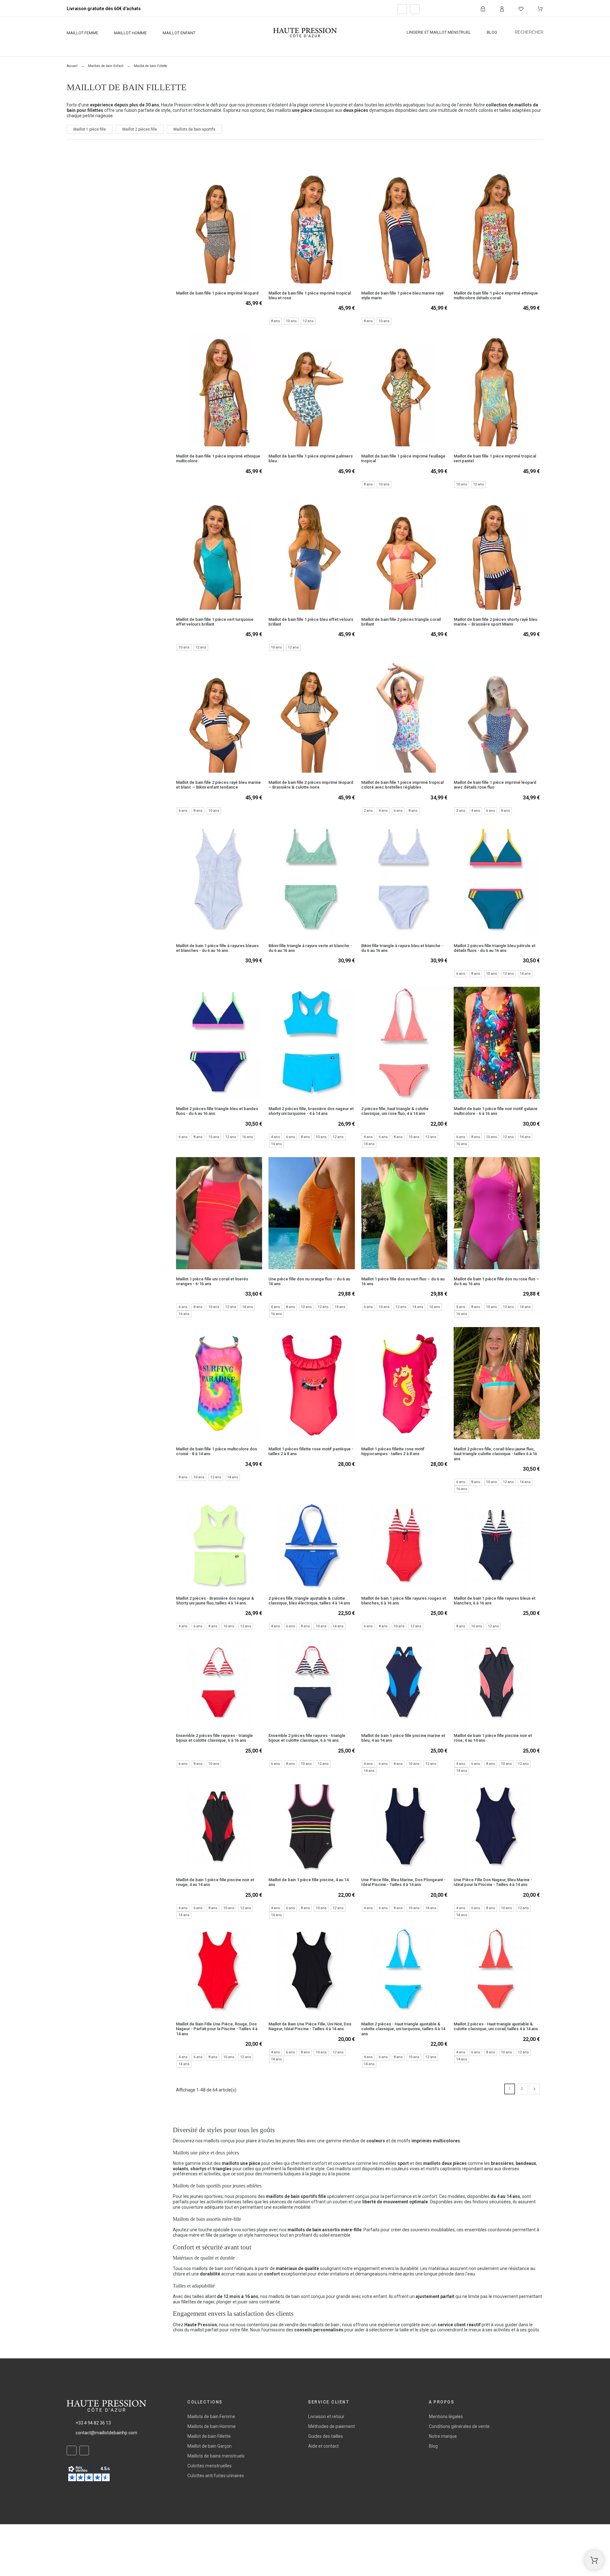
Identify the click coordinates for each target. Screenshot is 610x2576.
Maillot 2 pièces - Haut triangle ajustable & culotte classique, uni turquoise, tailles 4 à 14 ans (403, 2029)
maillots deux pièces (445, 2163)
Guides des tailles (325, 2436)
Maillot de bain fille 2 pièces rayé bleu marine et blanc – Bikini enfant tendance (218, 785)
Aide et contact (323, 2446)
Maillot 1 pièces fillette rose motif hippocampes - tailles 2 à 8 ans (393, 1451)
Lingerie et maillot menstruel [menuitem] (439, 32)
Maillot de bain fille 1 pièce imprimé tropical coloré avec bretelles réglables (402, 785)
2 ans (368, 811)
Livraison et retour (326, 2417)
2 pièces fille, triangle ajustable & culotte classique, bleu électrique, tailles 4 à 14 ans (309, 1601)
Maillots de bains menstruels (216, 2456)
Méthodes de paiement (332, 2426)
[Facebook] (402, 9)
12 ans (308, 321)
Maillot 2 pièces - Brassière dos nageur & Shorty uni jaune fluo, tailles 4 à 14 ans (215, 1601)
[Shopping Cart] (594, 2560)
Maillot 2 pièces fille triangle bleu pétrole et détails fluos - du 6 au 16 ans (495, 948)
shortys (198, 2169)
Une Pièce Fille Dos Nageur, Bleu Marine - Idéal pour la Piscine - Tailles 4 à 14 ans (493, 1882)
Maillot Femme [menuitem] (82, 33)
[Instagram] (415, 9)
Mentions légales (446, 2417)
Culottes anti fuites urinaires (216, 2476)
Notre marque (443, 2436)
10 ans (291, 321)
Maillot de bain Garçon (210, 2446)
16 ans (247, 1137)
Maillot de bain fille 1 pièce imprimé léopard (217, 293)
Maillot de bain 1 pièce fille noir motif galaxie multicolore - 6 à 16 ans (496, 1111)
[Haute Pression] (305, 33)
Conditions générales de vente (459, 2426)
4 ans (383, 811)
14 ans (525, 974)
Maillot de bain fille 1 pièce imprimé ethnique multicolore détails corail (496, 295)
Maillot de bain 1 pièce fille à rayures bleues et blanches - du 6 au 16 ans (217, 948)
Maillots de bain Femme (211, 2417)
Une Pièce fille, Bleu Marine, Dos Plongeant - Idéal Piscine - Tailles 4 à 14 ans (403, 1882)
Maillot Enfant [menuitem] (179, 33)
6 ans (183, 811)
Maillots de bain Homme (212, 2426)
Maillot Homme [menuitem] (130, 33)
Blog (433, 2446)
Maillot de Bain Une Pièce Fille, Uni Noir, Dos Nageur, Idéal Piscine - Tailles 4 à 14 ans (310, 2026)
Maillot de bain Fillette (209, 2436)
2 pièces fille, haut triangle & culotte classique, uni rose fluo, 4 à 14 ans (395, 1111)
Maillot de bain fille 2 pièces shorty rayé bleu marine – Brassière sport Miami (495, 622)
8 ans (275, 321)
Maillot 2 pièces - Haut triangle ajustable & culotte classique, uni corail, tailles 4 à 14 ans (496, 2026)
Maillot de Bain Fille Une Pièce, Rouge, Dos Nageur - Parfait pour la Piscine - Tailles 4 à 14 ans (217, 2029)
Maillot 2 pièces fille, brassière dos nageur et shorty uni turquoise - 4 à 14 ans (311, 1111)
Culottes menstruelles (210, 2466)
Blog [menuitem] (492, 32)
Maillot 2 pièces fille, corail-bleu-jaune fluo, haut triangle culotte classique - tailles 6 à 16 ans (495, 1454)
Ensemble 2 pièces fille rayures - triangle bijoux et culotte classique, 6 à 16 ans (214, 1738)
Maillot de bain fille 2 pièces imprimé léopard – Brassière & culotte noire (311, 785)
